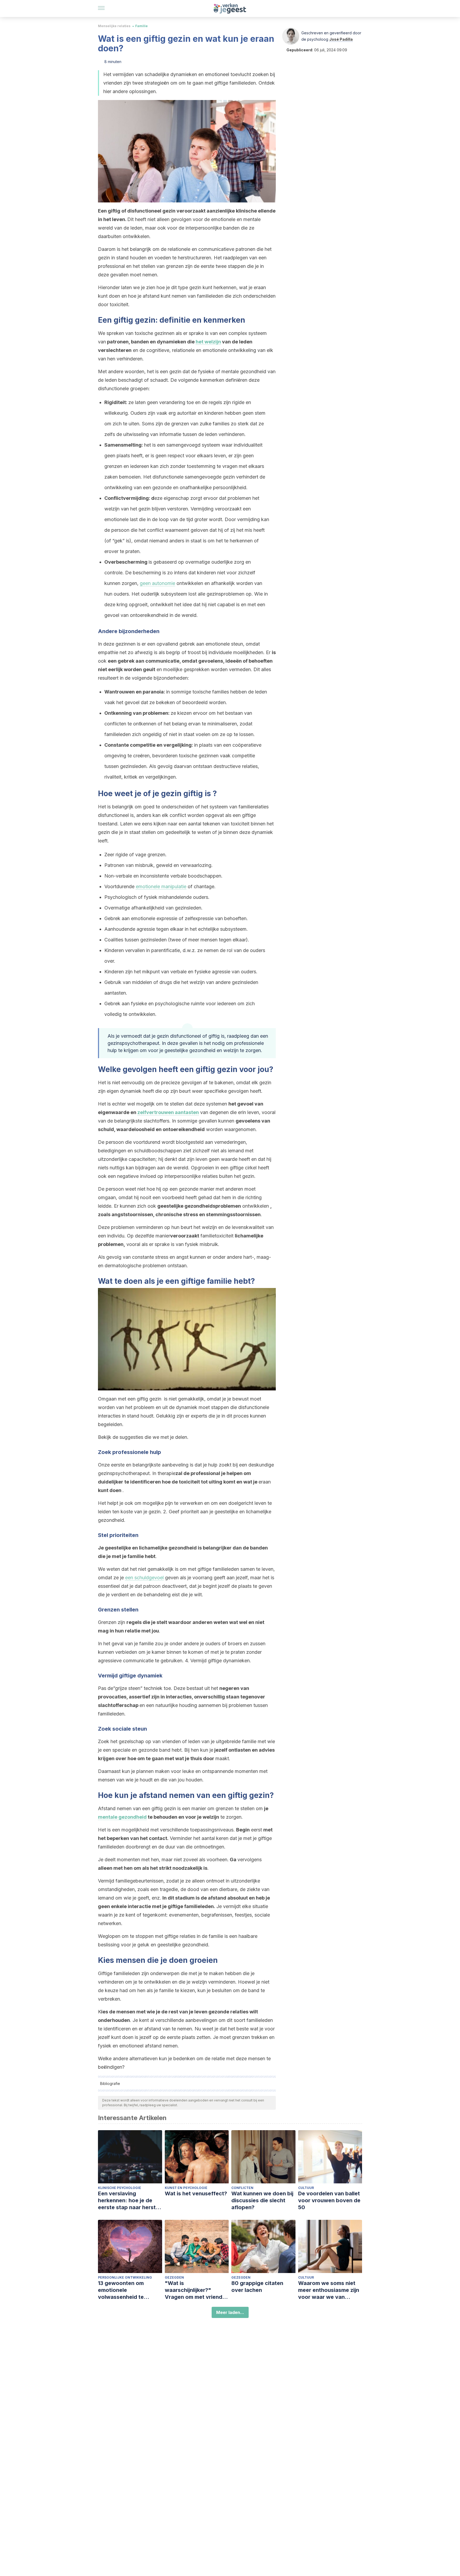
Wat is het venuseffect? (196, 2193)
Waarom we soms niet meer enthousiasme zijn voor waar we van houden (329, 2290)
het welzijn (208, 342)
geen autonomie (157, 583)
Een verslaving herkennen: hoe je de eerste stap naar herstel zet (129, 2201)
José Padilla (341, 39)
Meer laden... (230, 2312)
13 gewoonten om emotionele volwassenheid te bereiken (121, 2290)
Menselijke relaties (114, 26)
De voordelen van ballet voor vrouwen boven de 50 (329, 2200)
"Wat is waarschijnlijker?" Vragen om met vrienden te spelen (197, 2290)
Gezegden (174, 2277)
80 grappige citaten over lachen (257, 2287)
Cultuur (306, 2188)
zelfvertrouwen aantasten (168, 1112)
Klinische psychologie (120, 2188)
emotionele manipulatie (161, 886)
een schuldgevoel (144, 1578)
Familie (141, 26)
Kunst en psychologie (186, 2188)
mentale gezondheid (122, 1817)
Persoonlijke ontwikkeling (125, 2277)
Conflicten (242, 2188)
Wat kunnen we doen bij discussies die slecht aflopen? (262, 2200)
